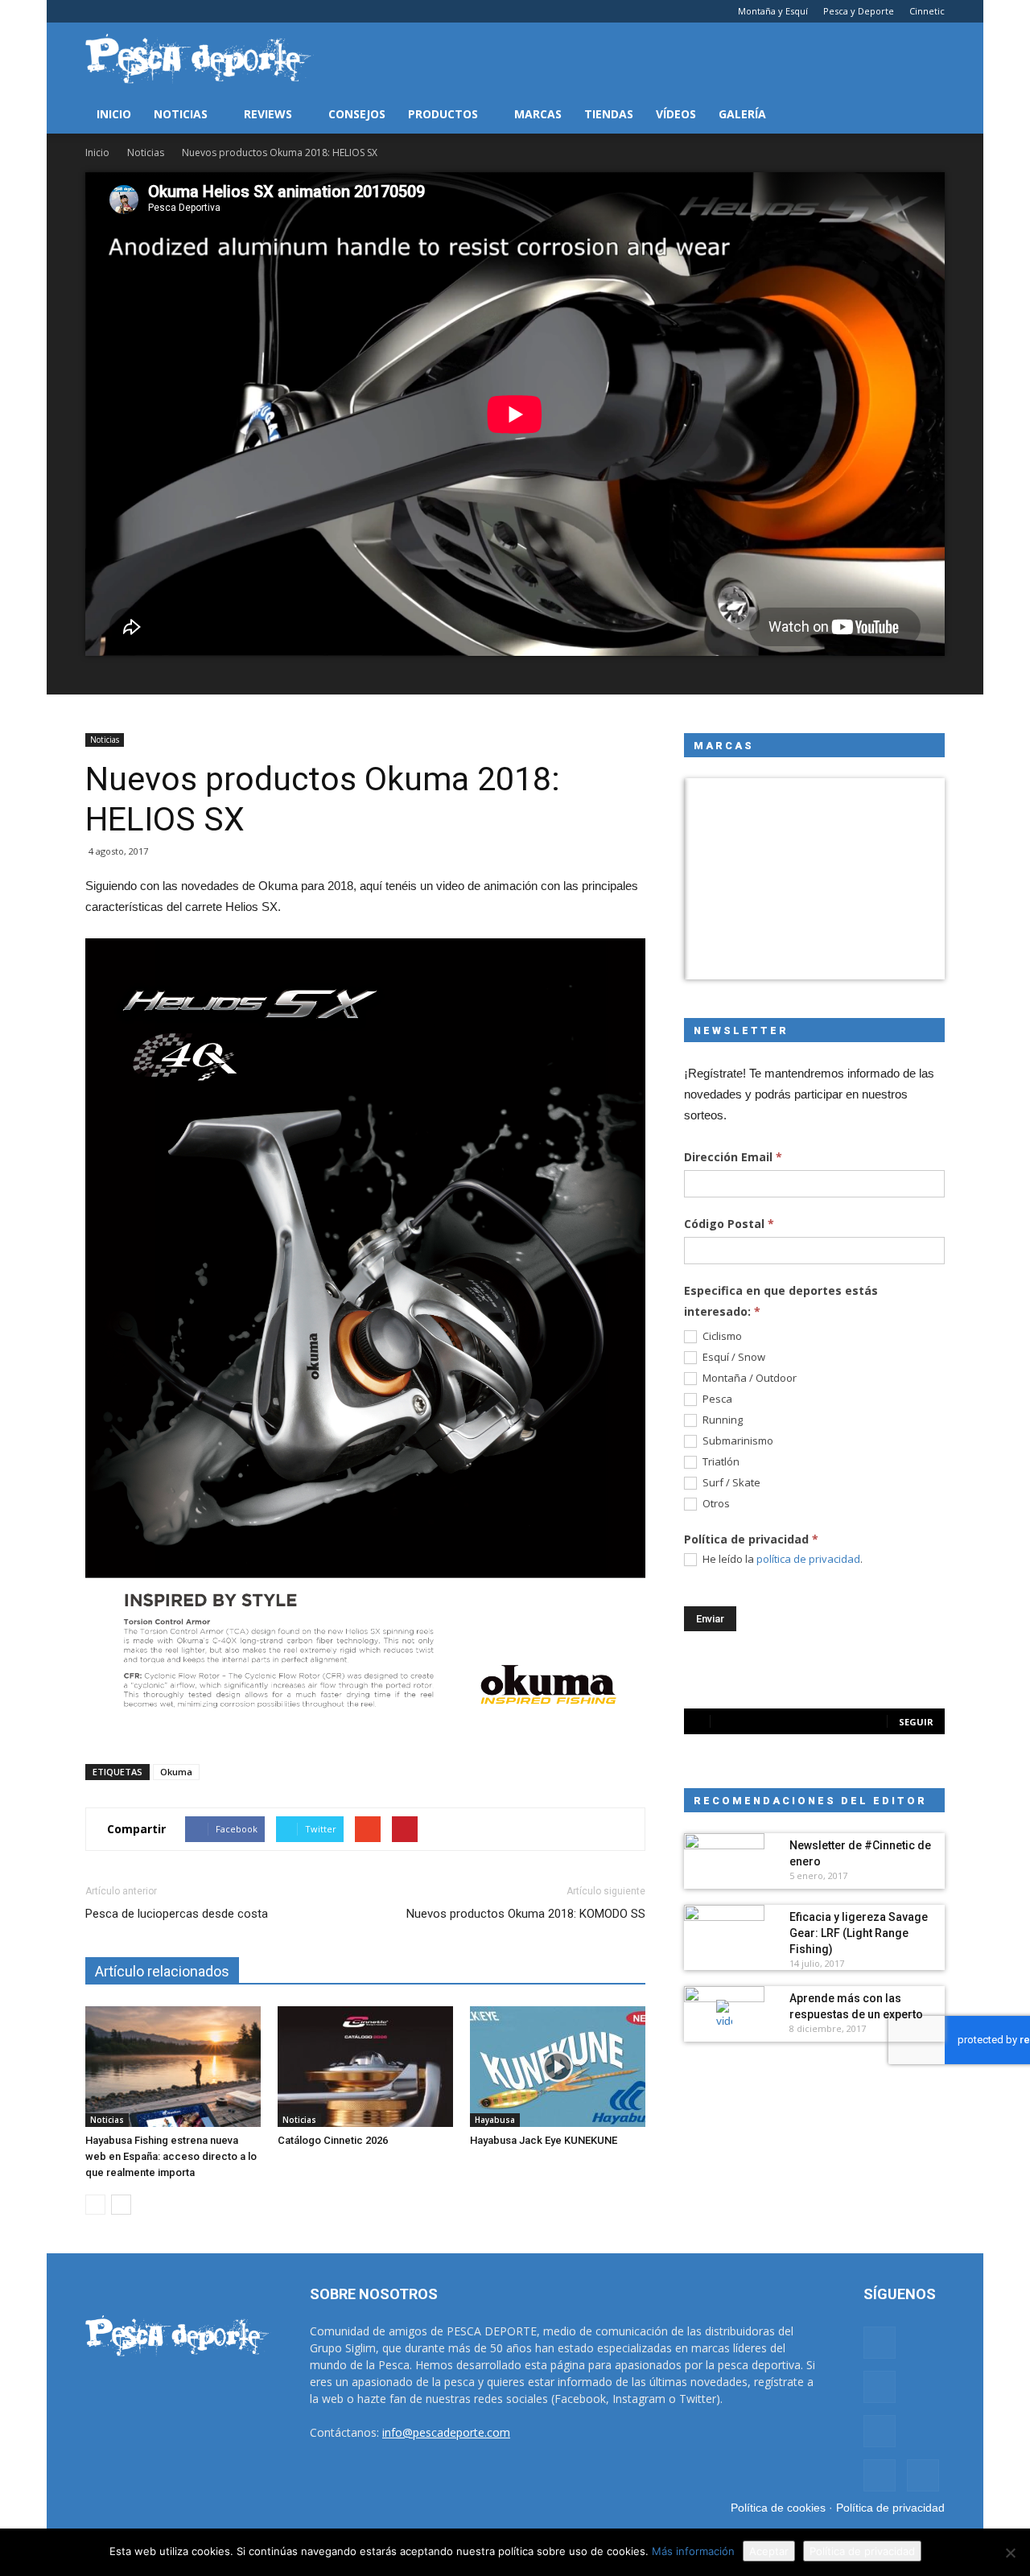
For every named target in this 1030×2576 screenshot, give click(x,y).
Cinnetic (927, 11)
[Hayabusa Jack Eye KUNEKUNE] (558, 2067)
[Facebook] (97, 11)
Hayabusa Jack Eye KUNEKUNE (544, 2140)
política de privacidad (808, 1559)
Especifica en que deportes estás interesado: (781, 1301)
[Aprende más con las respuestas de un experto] (724, 2014)
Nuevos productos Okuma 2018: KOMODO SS (526, 1914)
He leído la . (781, 1559)
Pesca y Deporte (859, 11)
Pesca (716, 1399)
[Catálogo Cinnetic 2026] (365, 2067)
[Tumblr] (150, 11)
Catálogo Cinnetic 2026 (333, 2140)
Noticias (181, 114)
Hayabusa (495, 2120)
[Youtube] (204, 11)
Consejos (357, 114)
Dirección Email (733, 1157)
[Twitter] (177, 11)
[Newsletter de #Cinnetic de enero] (724, 1861)
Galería (742, 114)
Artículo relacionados (162, 1971)
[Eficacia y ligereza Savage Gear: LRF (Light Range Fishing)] (724, 1933)
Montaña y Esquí (773, 11)
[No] (1010, 2553)
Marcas (538, 114)
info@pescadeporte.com (446, 2432)
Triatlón (720, 1462)
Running (721, 1420)
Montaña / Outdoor (748, 1378)
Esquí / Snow (733, 1357)
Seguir (916, 1722)
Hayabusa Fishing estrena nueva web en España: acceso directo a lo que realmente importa (171, 2156)
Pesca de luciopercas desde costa (177, 1914)
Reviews (268, 114)
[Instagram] (124, 11)
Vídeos (676, 114)
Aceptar (769, 2551)
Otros (715, 1504)
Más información (693, 2551)
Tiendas (609, 114)
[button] (925, 114)
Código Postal (729, 1224)
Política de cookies (778, 2508)
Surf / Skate (730, 1483)
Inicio (114, 114)
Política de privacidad (890, 2508)
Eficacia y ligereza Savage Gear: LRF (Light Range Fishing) (859, 1933)
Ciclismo (721, 1336)
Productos (443, 114)
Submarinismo (737, 1441)
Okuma (176, 1772)
